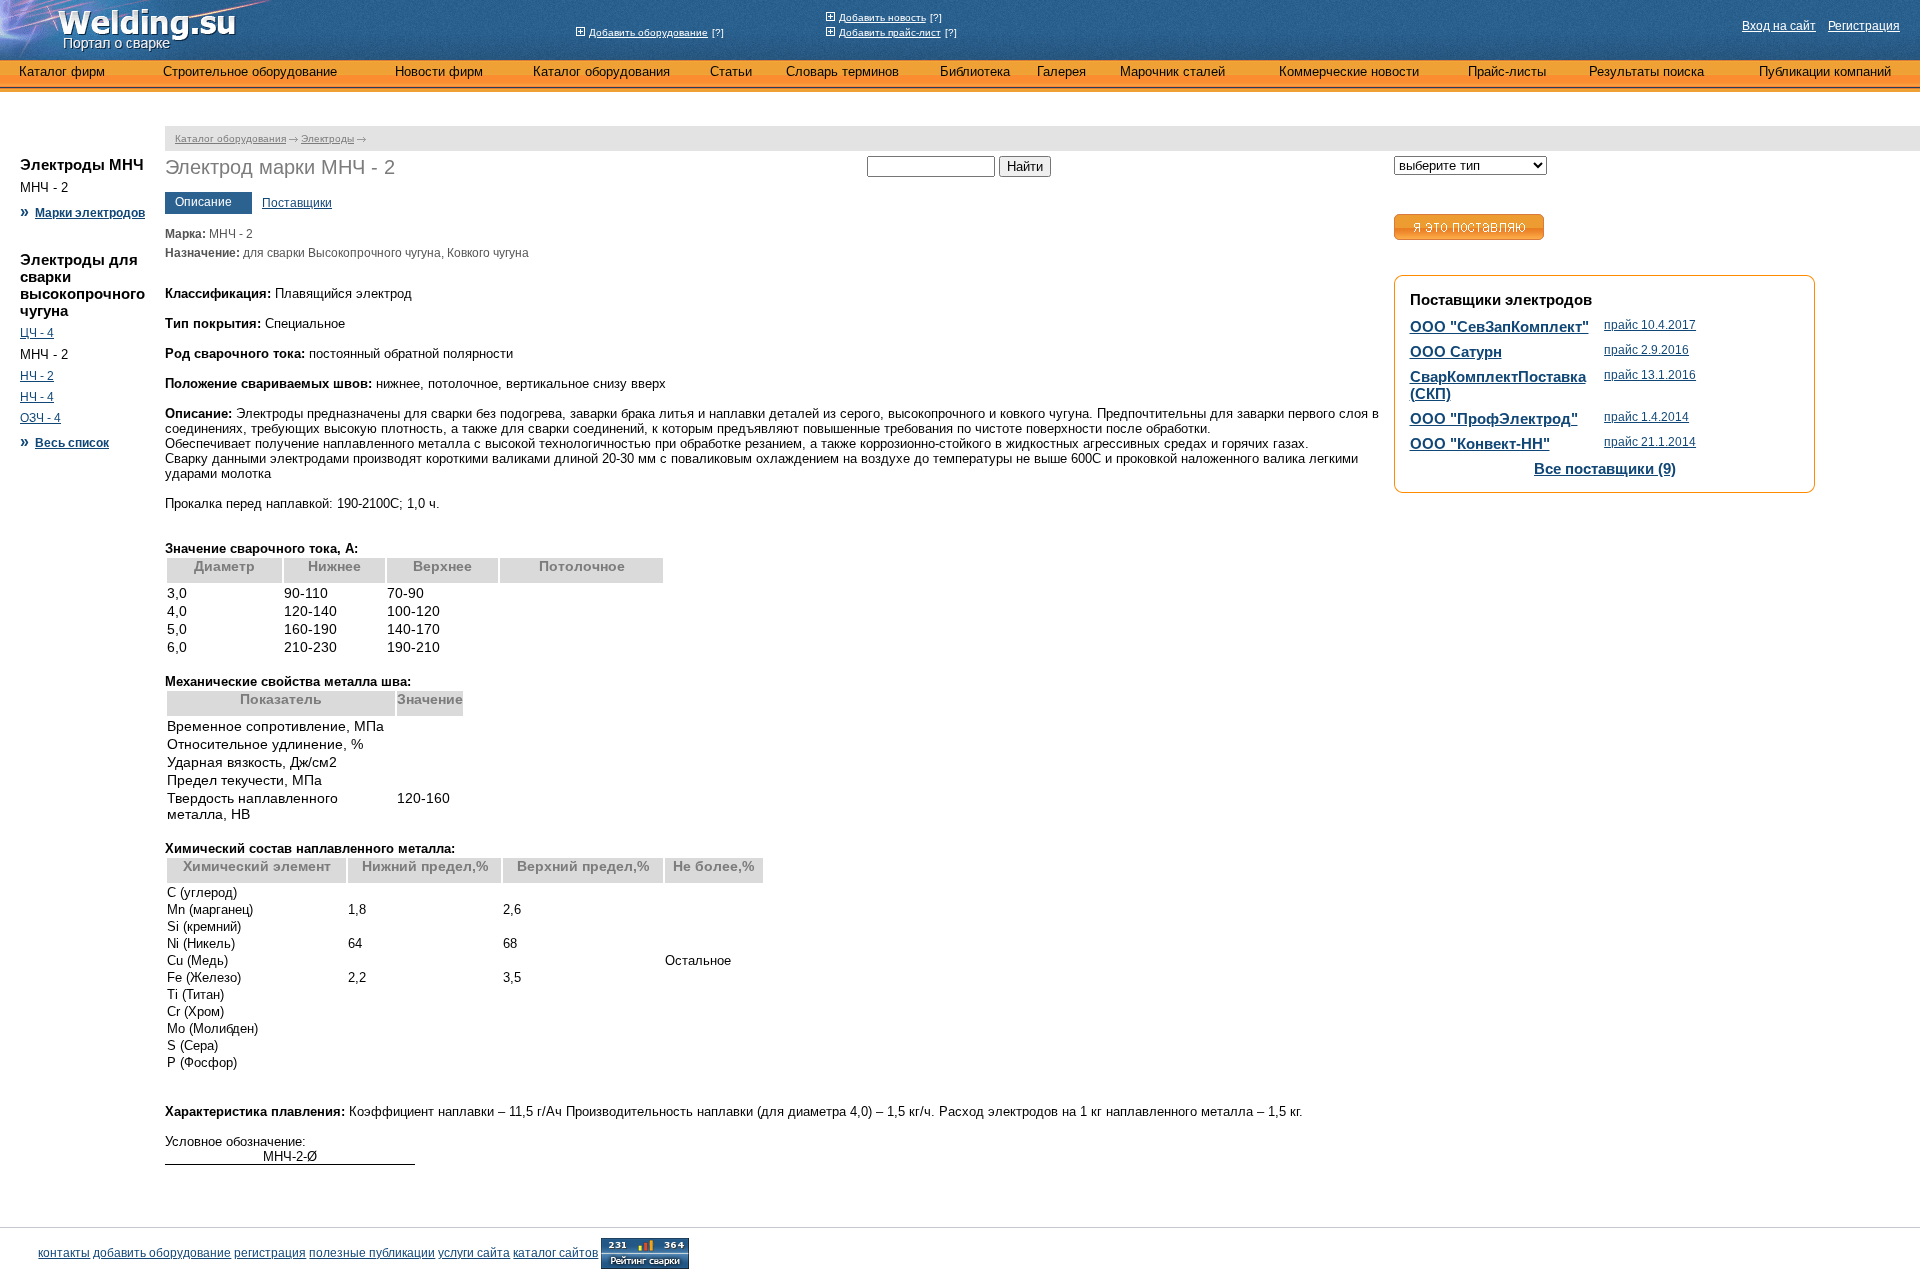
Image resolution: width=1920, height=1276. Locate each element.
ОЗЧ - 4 (40, 418)
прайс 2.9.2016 (1646, 350)
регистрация (270, 1253)
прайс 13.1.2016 (1650, 375)
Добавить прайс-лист (890, 32)
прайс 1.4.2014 (1646, 417)
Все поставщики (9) (1605, 468)
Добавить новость (882, 17)
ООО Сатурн (1456, 351)
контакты (64, 1253)
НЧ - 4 (37, 397)
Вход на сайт (1779, 26)
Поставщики (297, 203)
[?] (718, 32)
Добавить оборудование (648, 32)
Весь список (72, 443)
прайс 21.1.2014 (1650, 442)
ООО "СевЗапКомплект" (1499, 326)
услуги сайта (474, 1253)
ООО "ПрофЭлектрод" (1494, 418)
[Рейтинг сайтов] (645, 1252)
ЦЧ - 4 (37, 333)
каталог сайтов (555, 1253)
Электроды (327, 138)
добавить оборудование (162, 1253)
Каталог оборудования (230, 138)
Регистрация (1864, 26)
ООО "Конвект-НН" (1480, 443)
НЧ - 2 (37, 376)
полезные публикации (372, 1253)
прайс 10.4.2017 (1650, 325)
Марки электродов (90, 213)
